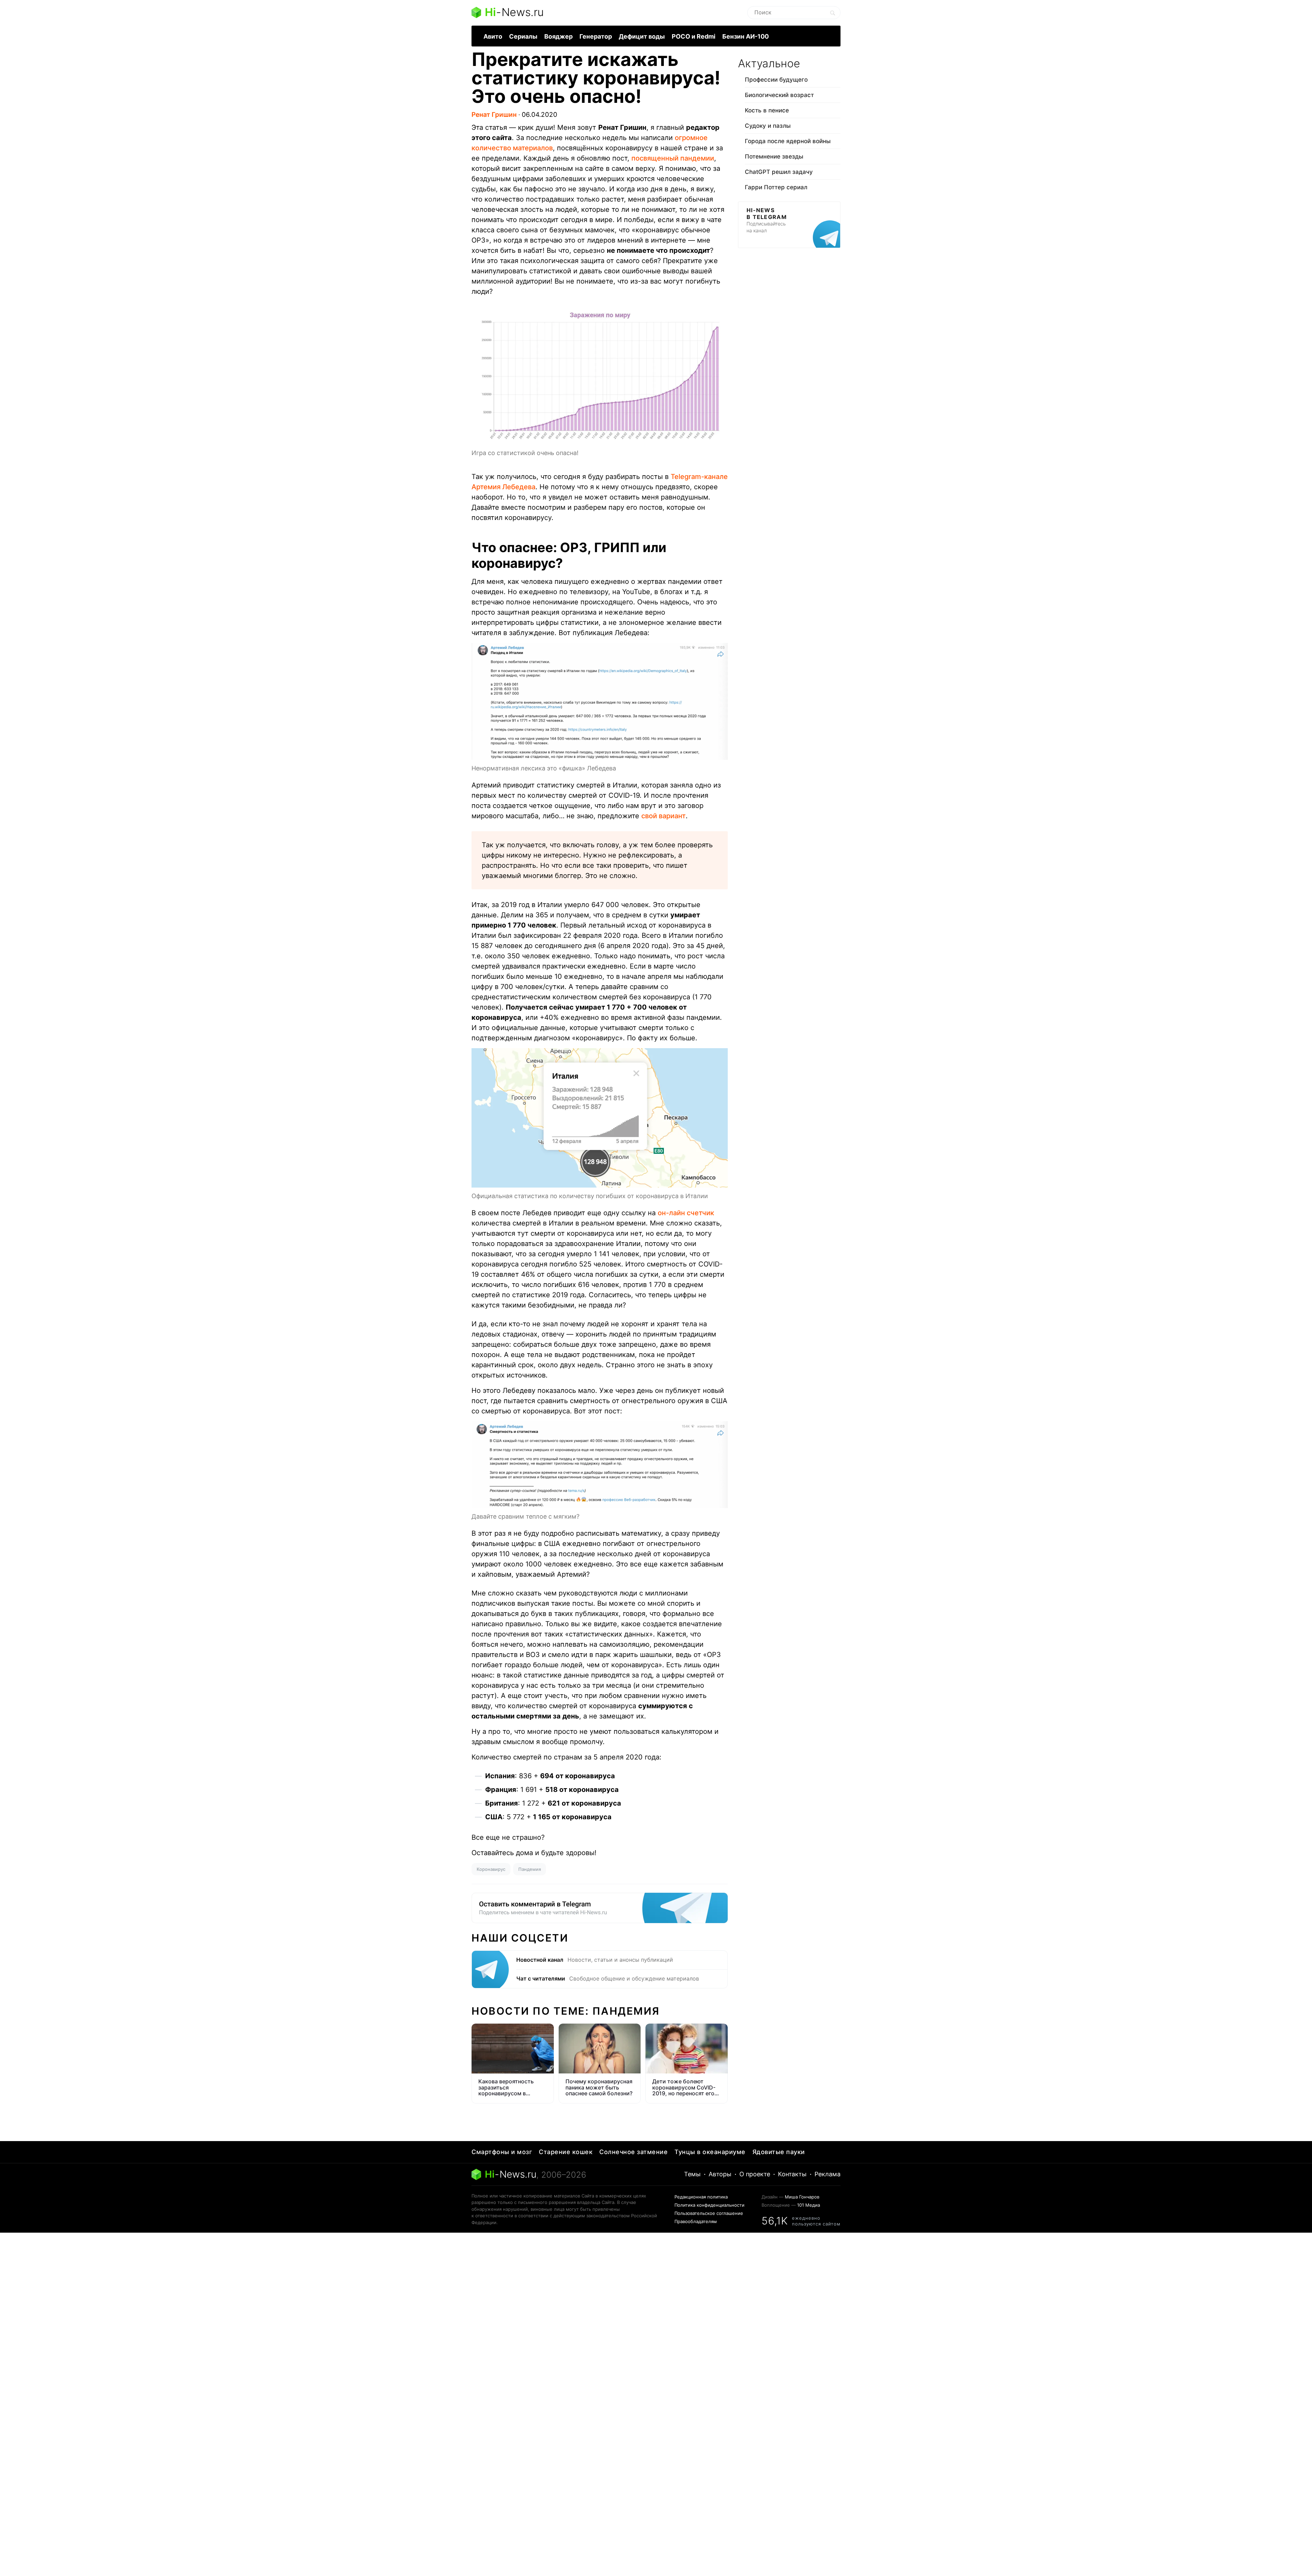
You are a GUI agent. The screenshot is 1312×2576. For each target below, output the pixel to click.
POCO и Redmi (694, 36)
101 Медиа (809, 2205)
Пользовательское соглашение (709, 2213)
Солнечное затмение (633, 2152)
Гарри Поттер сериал (776, 187)
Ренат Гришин (494, 115)
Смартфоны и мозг (502, 2152)
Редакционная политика (701, 2197)
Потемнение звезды (774, 156)
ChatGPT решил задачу (779, 172)
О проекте (755, 2174)
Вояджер (558, 36)
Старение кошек (566, 2152)
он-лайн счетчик (686, 1213)
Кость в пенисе (767, 110)
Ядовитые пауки (779, 2152)
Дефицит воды (642, 36)
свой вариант (664, 816)
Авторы (720, 2174)
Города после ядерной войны (788, 141)
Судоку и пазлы (768, 126)
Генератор (596, 36)
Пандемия (530, 1869)
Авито (493, 36)
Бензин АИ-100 (746, 36)
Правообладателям (696, 2221)
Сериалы (523, 36)
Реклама (828, 2174)
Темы (692, 2174)
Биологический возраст (779, 95)
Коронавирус (491, 1869)
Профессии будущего (776, 80)
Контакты (792, 2174)
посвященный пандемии (673, 158)
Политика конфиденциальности (709, 2205)
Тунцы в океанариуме (710, 2152)
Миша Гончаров (802, 2197)
